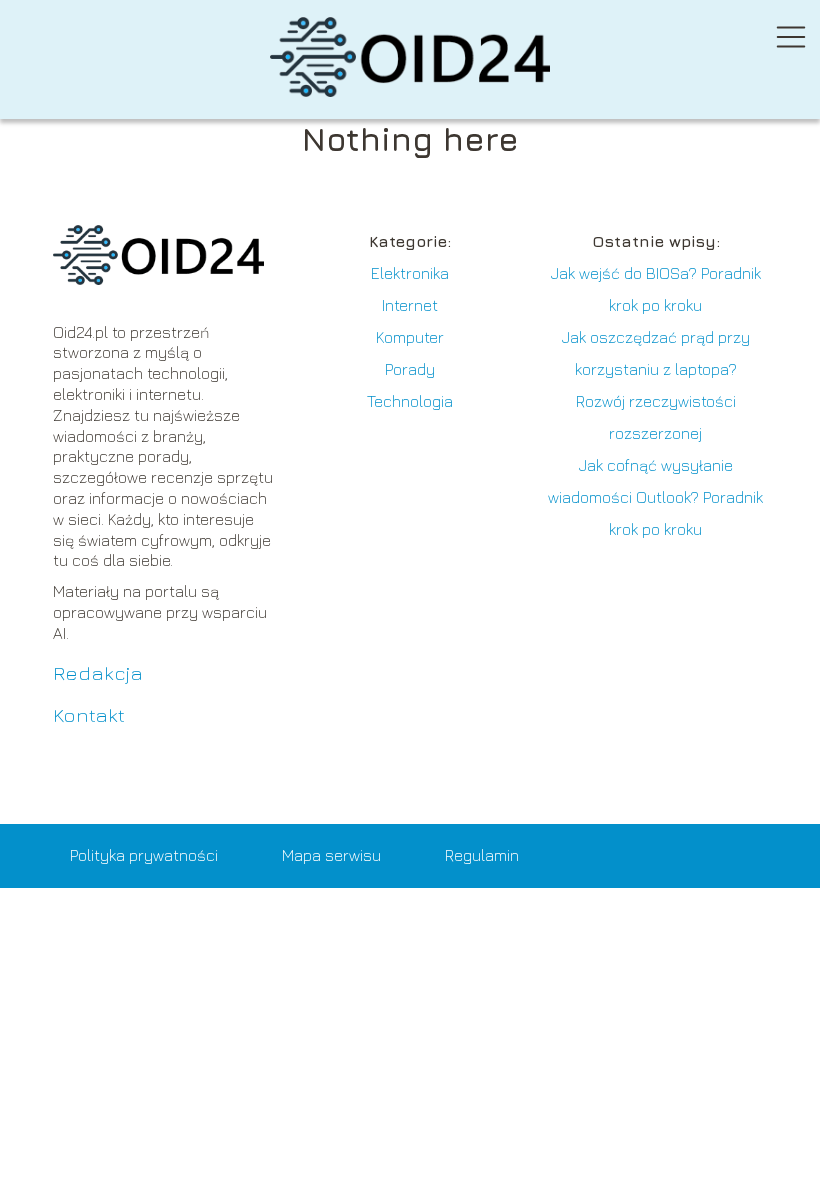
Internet (410, 305)
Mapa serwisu (331, 855)
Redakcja (98, 672)
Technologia (410, 401)
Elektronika (410, 273)
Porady (410, 369)
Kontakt (89, 714)
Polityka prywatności (144, 855)
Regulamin (482, 855)
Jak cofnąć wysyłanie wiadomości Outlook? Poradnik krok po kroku (655, 497)
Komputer (410, 337)
